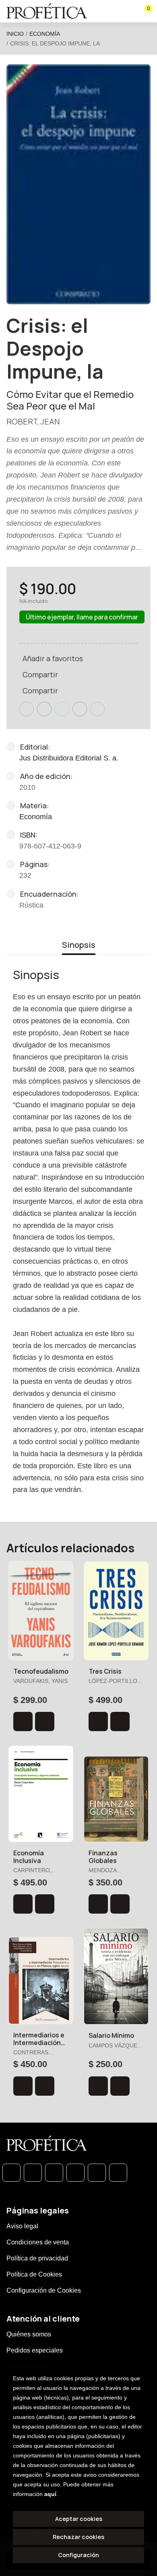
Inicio (15, 34)
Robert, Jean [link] (33, 421)
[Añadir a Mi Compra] (23, 1721)
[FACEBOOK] (33, 2173)
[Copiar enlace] (97, 709)
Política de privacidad (37, 2258)
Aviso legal (22, 2226)
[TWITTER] (54, 2173)
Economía (45, 34)
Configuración (78, 2555)
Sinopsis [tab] (79, 945)
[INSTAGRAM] (75, 2173)
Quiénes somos (29, 2334)
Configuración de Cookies (44, 2290)
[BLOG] (97, 2173)
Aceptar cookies (79, 2519)
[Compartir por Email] (80, 709)
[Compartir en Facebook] (27, 709)
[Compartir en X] (44, 709)
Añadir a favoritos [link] (53, 658)
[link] (45, 1721)
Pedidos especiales (35, 2350)
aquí (50, 2494)
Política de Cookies (34, 2274)
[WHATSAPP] (11, 2173)
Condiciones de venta (38, 2242)
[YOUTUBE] (118, 2173)
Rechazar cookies (78, 2537)
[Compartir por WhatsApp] (62, 709)
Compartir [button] (40, 674)
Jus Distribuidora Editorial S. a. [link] (69, 758)
